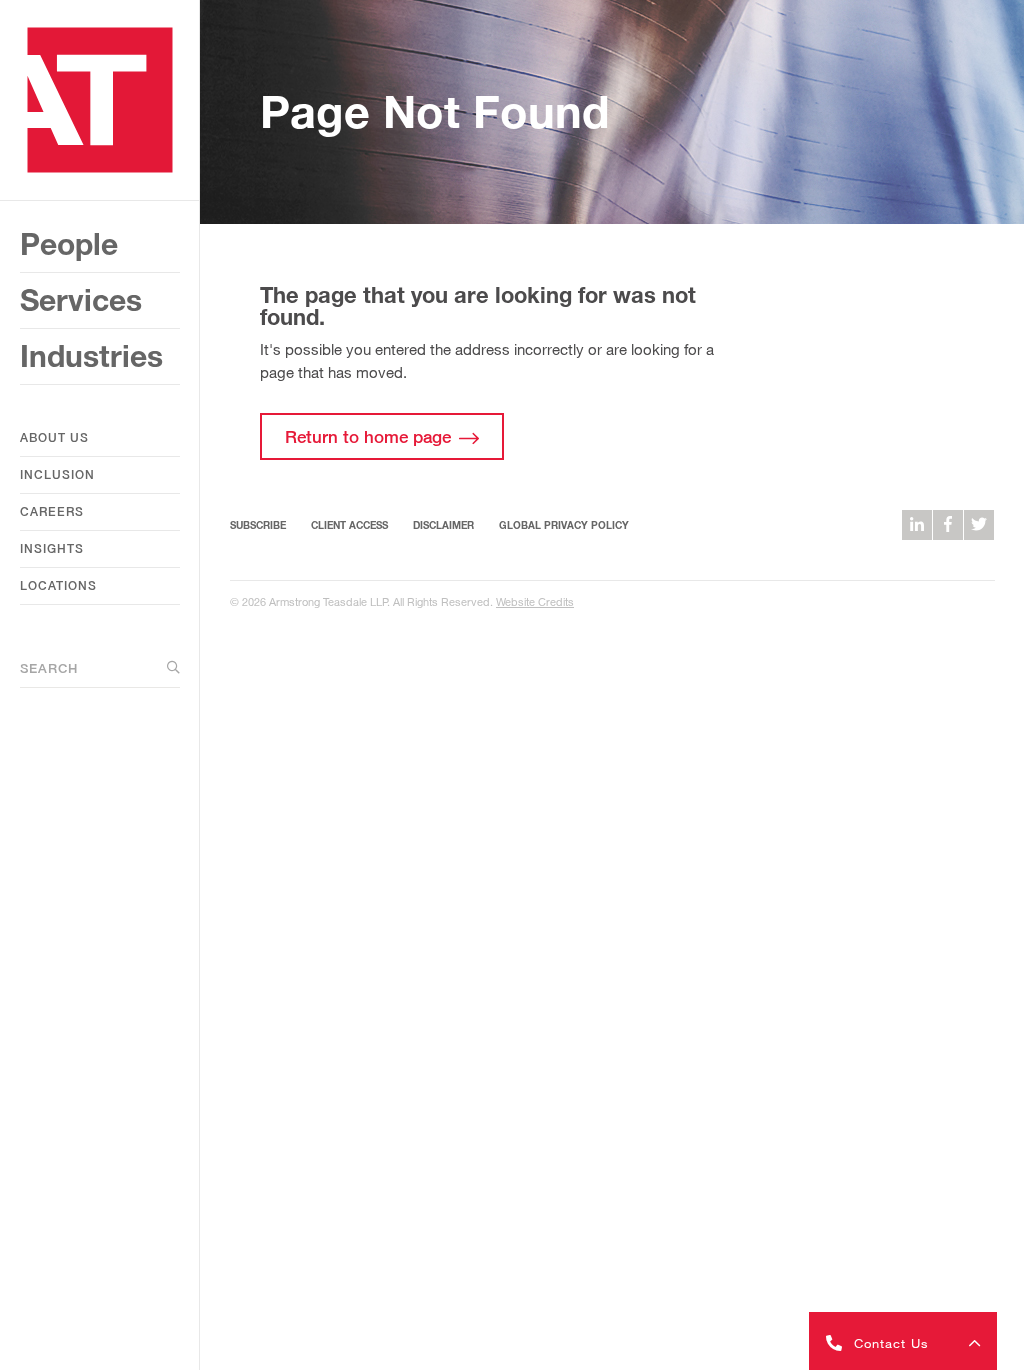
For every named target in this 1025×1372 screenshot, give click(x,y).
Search (49, 668)
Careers (52, 511)
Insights (52, 548)
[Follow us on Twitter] (979, 525)
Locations (58, 585)
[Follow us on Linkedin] (917, 525)
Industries (91, 356)
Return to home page (368, 436)
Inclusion (57, 474)
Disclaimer (443, 525)
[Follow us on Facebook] (948, 525)
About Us (54, 437)
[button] (903, 1341)
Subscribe (258, 525)
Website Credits (535, 601)
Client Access (349, 525)
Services (81, 300)
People (69, 244)
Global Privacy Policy (564, 525)
